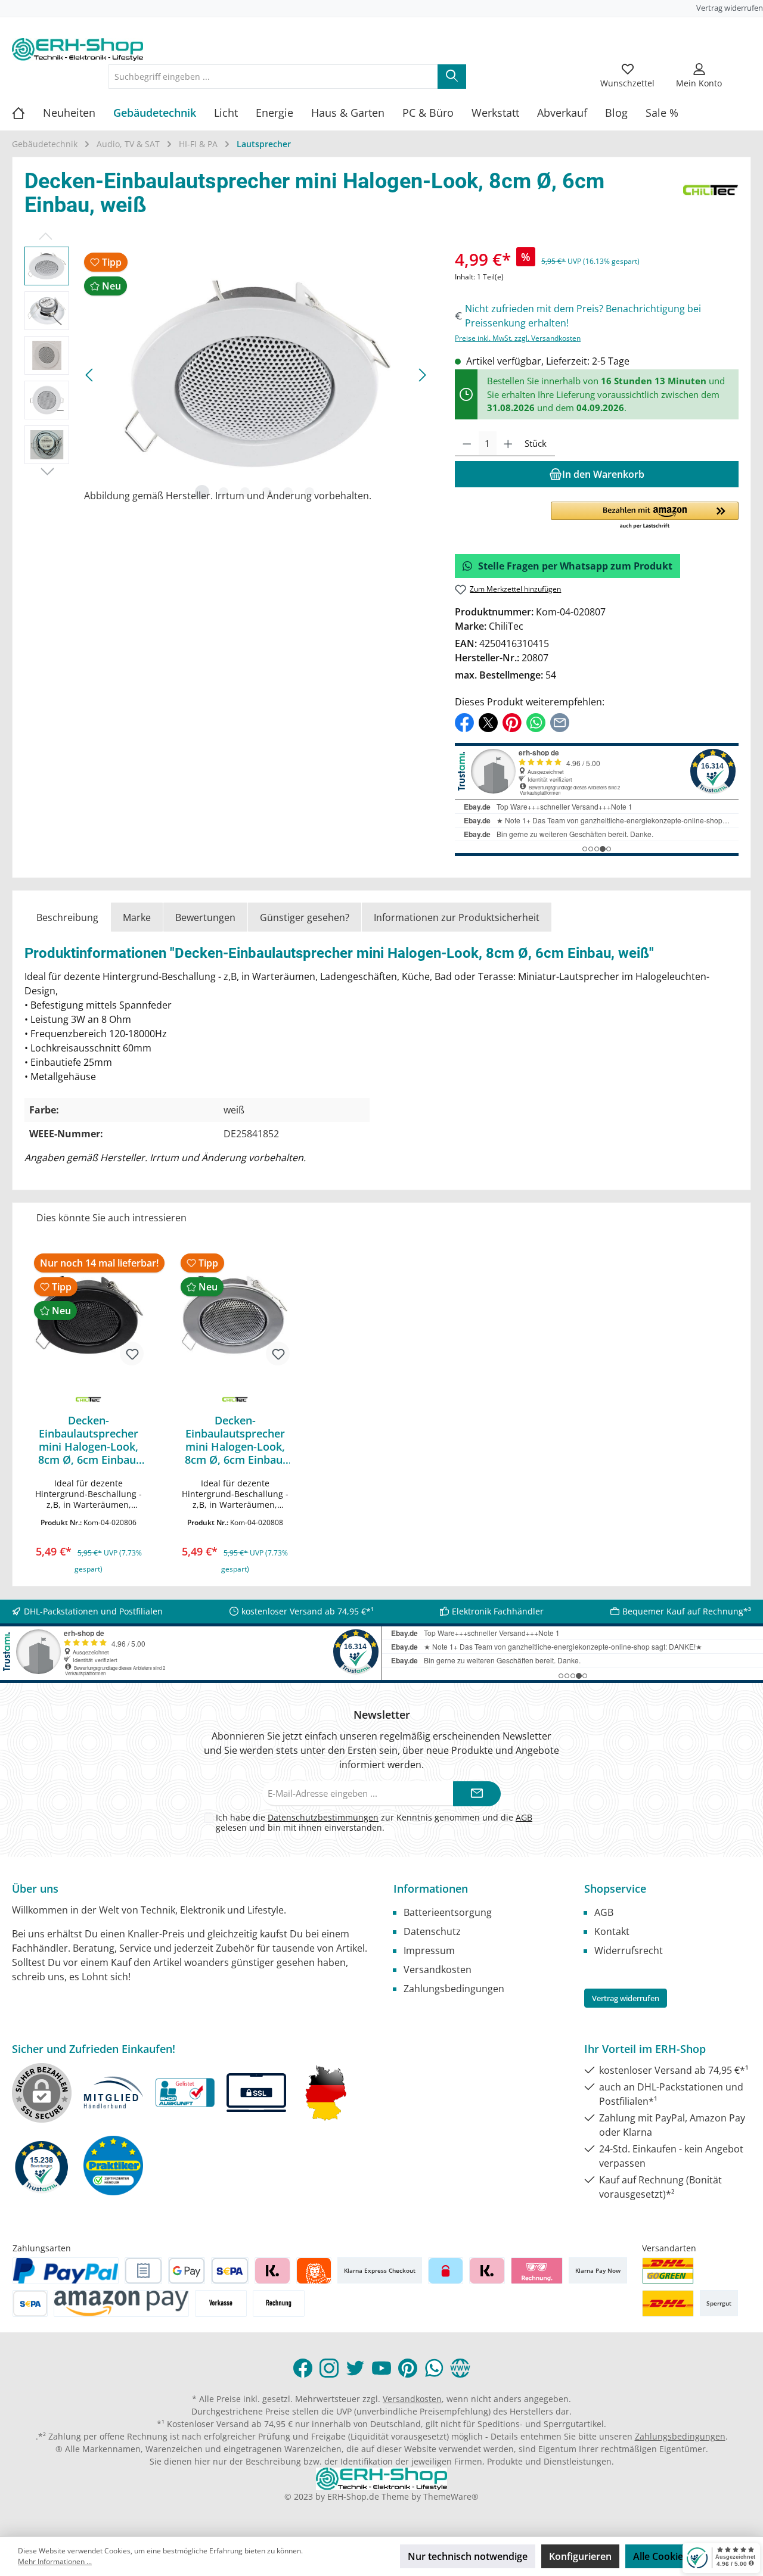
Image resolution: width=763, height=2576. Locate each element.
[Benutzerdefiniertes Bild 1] (668, 2271)
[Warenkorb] (743, 69)
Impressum (429, 1950)
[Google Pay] (187, 2271)
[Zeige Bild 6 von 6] (309, 492)
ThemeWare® (451, 2496)
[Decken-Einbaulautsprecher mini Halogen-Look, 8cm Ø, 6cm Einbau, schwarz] (89, 1315)
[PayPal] (66, 2271)
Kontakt (612, 1931)
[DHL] (668, 2303)
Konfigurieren (580, 2556)
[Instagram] (329, 2368)
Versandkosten (438, 1970)
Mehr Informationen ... (55, 2561)
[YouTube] (381, 2368)
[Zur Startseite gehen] (77, 49)
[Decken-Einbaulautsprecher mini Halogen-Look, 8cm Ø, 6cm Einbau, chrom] (235, 1315)
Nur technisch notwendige (468, 2556)
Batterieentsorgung (448, 1912)
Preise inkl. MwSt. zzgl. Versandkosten (518, 338)
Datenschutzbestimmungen (323, 1817)
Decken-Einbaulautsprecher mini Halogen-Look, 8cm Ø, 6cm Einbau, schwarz (89, 1440)
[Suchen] (452, 77)
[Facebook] (303, 2368)
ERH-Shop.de (353, 2496)
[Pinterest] (408, 2368)
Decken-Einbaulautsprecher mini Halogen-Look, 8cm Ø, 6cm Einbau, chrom (235, 1440)
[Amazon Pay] (121, 2303)
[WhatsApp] (434, 2368)
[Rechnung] (279, 2303)
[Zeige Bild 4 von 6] (266, 492)
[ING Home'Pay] (314, 2271)
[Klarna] (272, 2271)
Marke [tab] (137, 917)
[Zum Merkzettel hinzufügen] (132, 1354)
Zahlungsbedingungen (454, 1989)
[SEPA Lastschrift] (230, 2271)
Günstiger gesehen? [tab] (305, 917)
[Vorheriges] (90, 375)
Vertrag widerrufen (730, 8)
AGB (524, 1817)
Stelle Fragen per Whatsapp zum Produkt (575, 566)
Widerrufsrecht (629, 1950)
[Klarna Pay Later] (537, 2271)
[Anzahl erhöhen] (508, 444)
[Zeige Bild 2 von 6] (224, 492)
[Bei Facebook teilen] (464, 722)
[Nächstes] (422, 375)
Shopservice (615, 1889)
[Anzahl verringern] (467, 444)
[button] (645, 516)
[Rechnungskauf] (143, 2271)
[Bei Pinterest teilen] (512, 722)
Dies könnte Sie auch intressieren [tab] (111, 1218)
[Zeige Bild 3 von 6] (245, 492)
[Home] (27, 113)
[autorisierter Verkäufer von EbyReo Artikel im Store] (42, 2166)
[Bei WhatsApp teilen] (536, 722)
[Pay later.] (487, 2271)
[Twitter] (355, 2368)
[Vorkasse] (221, 2303)
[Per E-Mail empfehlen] (560, 722)
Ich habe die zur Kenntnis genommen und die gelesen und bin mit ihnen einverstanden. (374, 1822)
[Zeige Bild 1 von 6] (202, 492)
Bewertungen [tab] (205, 917)
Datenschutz (432, 1931)
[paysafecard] (446, 2271)
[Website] (460, 2368)
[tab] (67, 917)
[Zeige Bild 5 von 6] (288, 492)
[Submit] (477, 1794)
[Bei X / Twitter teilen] (488, 722)
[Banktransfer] (30, 2303)
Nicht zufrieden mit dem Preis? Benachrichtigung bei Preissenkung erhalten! (583, 316)
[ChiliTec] (711, 196)
